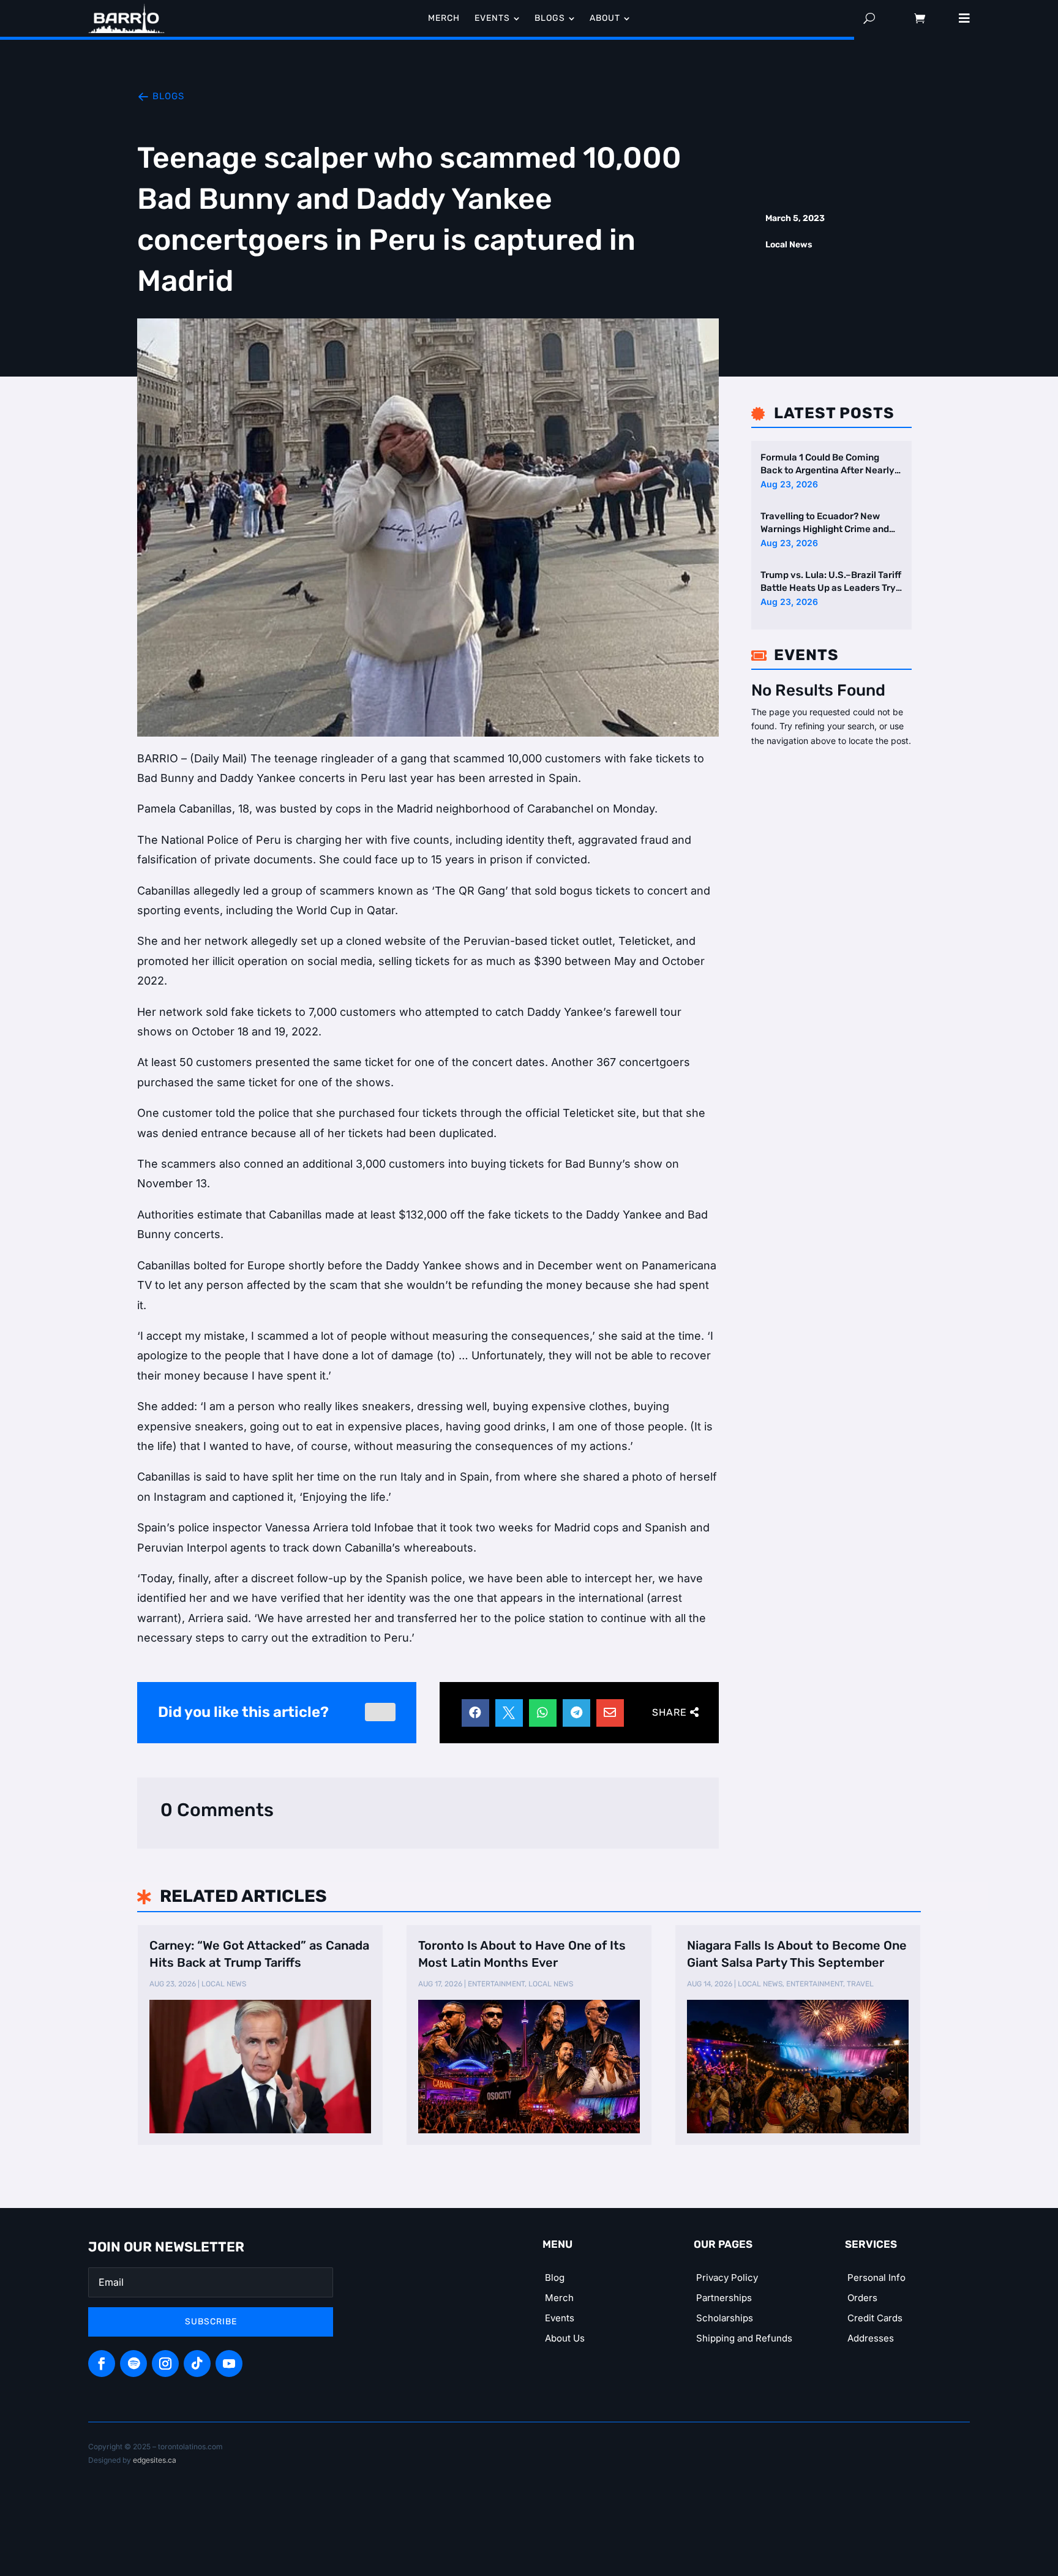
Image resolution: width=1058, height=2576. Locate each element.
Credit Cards (875, 2318)
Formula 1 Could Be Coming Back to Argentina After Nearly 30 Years (827, 464)
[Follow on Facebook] (102, 2364)
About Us (565, 2338)
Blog (555, 2277)
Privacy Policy (727, 2277)
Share (670, 1712)
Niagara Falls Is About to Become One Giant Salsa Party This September (797, 1954)
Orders (862, 2298)
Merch (559, 2298)
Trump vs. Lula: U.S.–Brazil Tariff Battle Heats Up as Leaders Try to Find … (831, 581)
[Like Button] (380, 1712)
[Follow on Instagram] (165, 2364)
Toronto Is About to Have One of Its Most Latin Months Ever (522, 1954)
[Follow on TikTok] (197, 2364)
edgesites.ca (155, 2460)
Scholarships (725, 2318)
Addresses (871, 2338)
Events (560, 2318)
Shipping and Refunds (744, 2338)
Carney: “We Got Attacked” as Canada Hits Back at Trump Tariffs (259, 1954)
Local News (789, 245)
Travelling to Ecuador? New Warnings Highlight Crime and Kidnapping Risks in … (825, 523)
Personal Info (876, 2277)
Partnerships (724, 2298)
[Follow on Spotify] (133, 2364)
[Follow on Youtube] (229, 2364)
